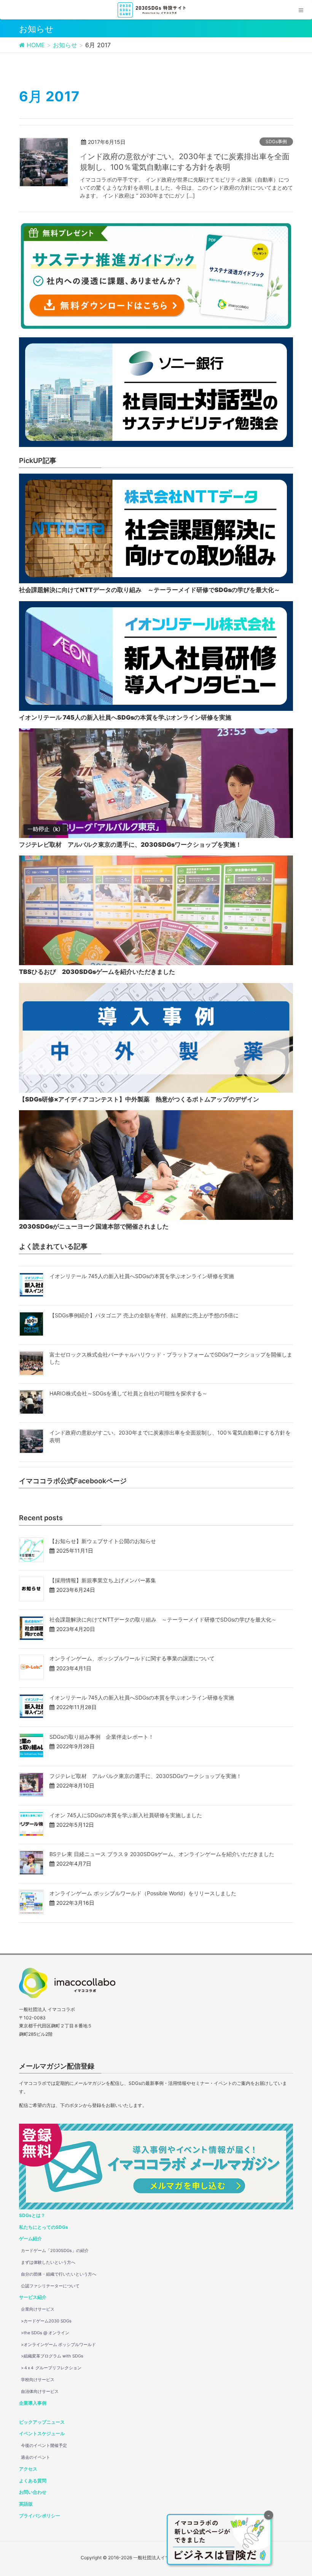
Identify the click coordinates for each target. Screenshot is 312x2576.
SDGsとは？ (32, 2215)
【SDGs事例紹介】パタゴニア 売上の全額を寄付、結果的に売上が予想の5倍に (144, 1315)
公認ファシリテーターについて (50, 2286)
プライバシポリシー (40, 2516)
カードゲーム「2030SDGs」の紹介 (55, 2250)
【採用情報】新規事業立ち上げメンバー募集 (103, 1580)
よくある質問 (33, 2481)
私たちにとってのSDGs (44, 2227)
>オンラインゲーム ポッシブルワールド (58, 2345)
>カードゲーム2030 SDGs (46, 2321)
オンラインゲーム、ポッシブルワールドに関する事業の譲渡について (132, 1658)
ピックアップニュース (42, 2422)
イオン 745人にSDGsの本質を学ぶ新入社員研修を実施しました (126, 1815)
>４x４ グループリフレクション (51, 2368)
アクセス (28, 2469)
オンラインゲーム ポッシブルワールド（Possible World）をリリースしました (143, 1893)
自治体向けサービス (40, 2391)
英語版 (26, 2504)
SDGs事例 (276, 141)
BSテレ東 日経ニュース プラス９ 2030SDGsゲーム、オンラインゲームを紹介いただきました (162, 1854)
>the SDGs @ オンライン (45, 2333)
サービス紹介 (33, 2297)
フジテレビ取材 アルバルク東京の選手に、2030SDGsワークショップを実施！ (146, 1776)
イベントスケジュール (42, 2433)
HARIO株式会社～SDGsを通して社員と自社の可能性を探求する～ (128, 1393)
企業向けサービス (38, 2309)
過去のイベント (36, 2457)
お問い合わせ (33, 2492)
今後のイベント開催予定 (44, 2445)
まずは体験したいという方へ (48, 2262)
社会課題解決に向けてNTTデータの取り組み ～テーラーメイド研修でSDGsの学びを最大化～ (163, 1619)
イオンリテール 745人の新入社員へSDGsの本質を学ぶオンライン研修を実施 (142, 1276)
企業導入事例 (33, 2403)
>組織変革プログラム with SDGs (52, 2356)
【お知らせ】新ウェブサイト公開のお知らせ (103, 1541)
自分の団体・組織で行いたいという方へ (59, 2274)
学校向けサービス (38, 2380)
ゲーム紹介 (30, 2238)
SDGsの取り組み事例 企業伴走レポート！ (102, 1737)
